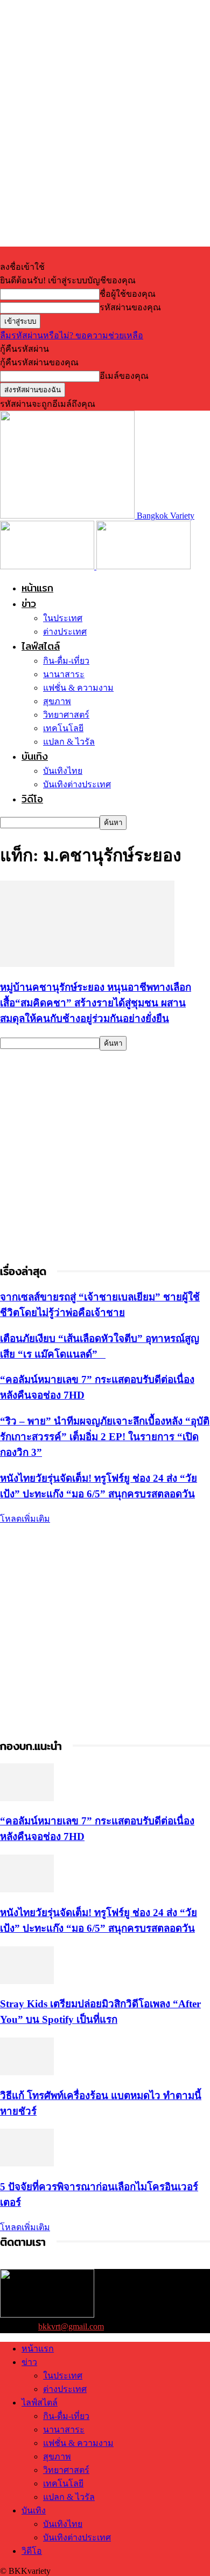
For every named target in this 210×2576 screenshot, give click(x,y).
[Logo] (48, 566)
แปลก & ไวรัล (69, 742)
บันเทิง (35, 756)
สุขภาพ (57, 701)
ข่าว (29, 604)
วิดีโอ (32, 799)
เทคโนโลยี (63, 728)
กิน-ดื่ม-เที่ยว (66, 661)
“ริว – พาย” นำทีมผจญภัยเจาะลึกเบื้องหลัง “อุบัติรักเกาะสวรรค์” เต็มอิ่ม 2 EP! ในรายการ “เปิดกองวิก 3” (105, 1437)
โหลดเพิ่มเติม (25, 1519)
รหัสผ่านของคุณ (130, 307)
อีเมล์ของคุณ (124, 376)
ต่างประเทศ (65, 632)
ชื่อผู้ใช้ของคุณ (128, 294)
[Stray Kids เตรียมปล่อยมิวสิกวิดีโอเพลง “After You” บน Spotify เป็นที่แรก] (27, 1981)
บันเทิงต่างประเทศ (77, 784)
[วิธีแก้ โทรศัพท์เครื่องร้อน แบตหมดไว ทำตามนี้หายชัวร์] (27, 2072)
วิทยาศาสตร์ (66, 715)
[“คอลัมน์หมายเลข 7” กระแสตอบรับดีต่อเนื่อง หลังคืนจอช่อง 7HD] (27, 1798)
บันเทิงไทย (63, 771)
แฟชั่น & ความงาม (78, 688)
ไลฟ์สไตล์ (41, 646)
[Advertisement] (105, 1156)
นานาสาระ (64, 674)
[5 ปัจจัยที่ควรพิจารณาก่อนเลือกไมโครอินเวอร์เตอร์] (27, 2163)
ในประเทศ (63, 618)
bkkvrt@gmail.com (71, 2326)
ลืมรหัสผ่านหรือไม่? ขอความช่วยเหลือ (72, 335)
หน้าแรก (37, 588)
